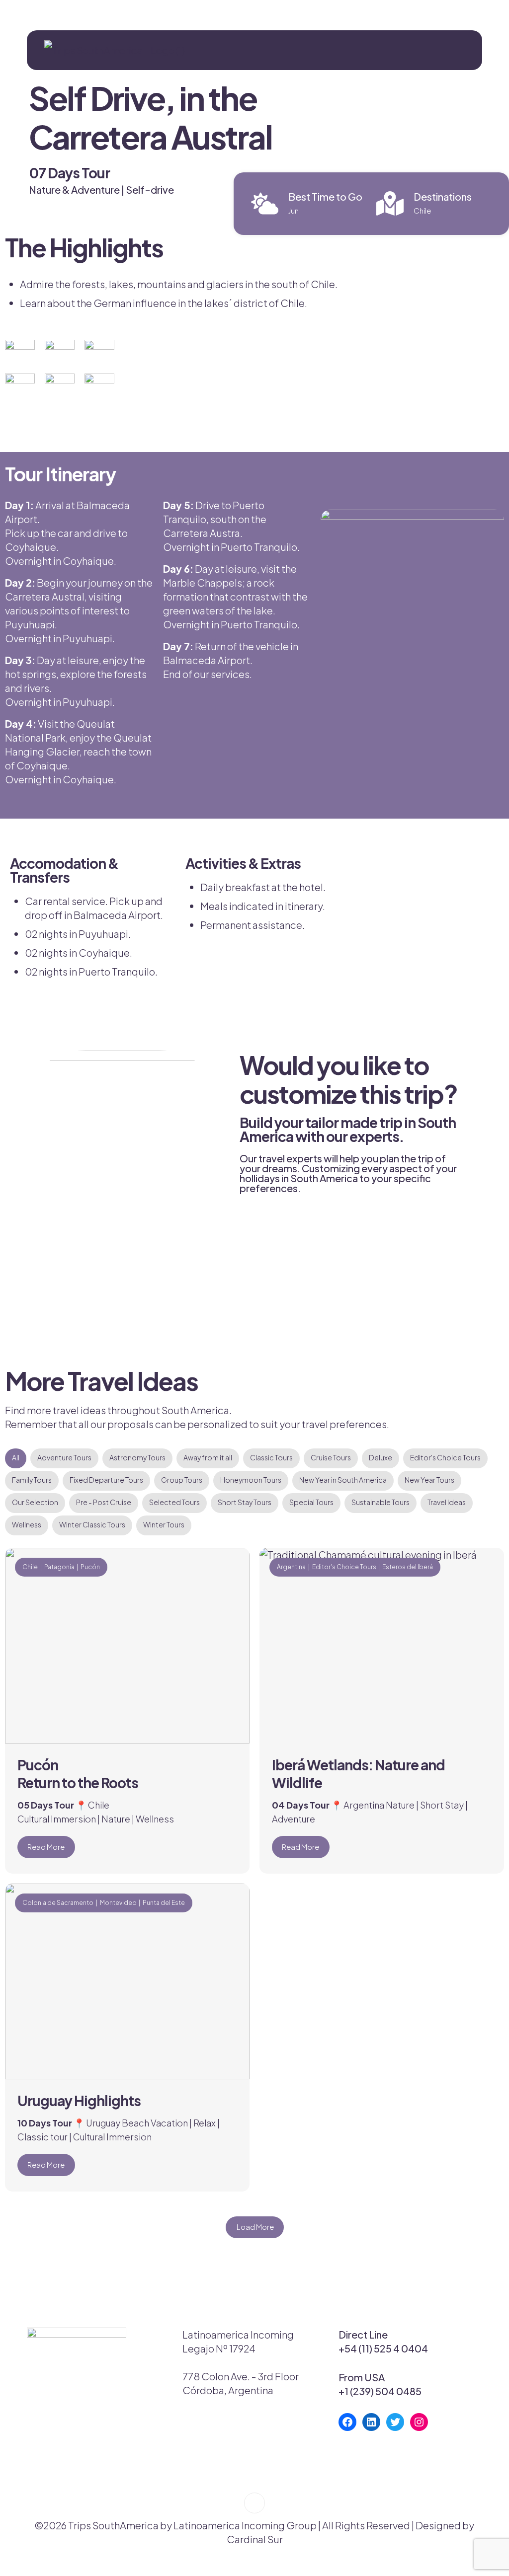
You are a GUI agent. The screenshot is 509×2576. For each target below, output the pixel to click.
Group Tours (182, 1480)
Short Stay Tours (245, 1502)
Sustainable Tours (381, 1502)
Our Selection (35, 1502)
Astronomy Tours (137, 1457)
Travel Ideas (447, 1502)
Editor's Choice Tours (445, 1457)
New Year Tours (429, 1480)
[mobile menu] (466, 50)
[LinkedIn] (371, 2422)
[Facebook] (347, 2422)
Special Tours (311, 1502)
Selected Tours (174, 1502)
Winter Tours (164, 1524)
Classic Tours (271, 1457)
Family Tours (32, 1480)
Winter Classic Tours (92, 1524)
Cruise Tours (331, 1457)
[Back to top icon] (254, 2503)
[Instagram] (419, 2422)
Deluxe (381, 1457)
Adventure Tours (64, 1457)
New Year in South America (343, 1480)
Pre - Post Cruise (104, 1502)
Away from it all (208, 1457)
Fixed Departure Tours (106, 1480)
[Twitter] (395, 2422)
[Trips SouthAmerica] (111, 50)
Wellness (27, 1524)
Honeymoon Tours (251, 1480)
